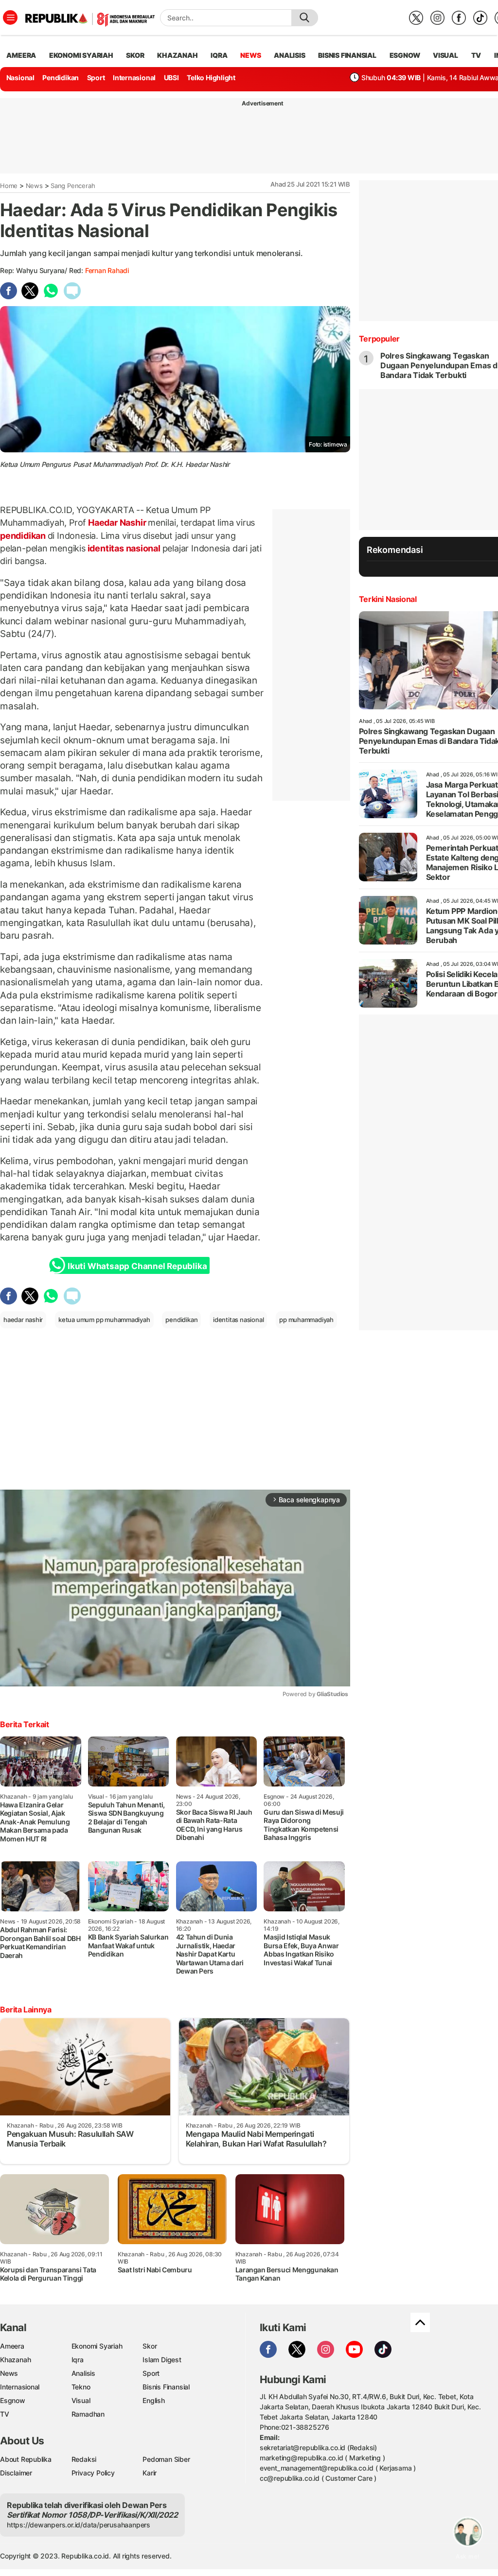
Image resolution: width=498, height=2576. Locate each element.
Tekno (81, 2387)
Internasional (134, 77)
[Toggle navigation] (10, 17)
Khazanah (15, 2360)
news (250, 55)
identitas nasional (124, 548)
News (34, 186)
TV (476, 55)
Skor (150, 2346)
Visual (81, 2400)
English (154, 2400)
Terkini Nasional (388, 599)
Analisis (83, 2373)
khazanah (177, 55)
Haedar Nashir (117, 523)
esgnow (405, 55)
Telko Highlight (211, 77)
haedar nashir (23, 1320)
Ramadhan (88, 2414)
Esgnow (13, 2400)
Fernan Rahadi (107, 270)
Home (9, 186)
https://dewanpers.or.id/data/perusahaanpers (79, 2525)
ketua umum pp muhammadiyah (104, 1320)
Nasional (20, 77)
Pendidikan (61, 77)
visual (445, 55)
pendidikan (24, 536)
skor (135, 55)
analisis (289, 55)
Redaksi (84, 2459)
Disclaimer (16, 2473)
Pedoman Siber (166, 2459)
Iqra (78, 2360)
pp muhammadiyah (306, 1320)
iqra (219, 55)
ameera (21, 55)
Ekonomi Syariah (81, 55)
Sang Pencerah (73, 186)
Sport (96, 77)
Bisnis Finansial (347, 55)
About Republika (26, 2459)
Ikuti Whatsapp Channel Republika (137, 1266)
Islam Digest (162, 2360)
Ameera (12, 2346)
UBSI (171, 77)
